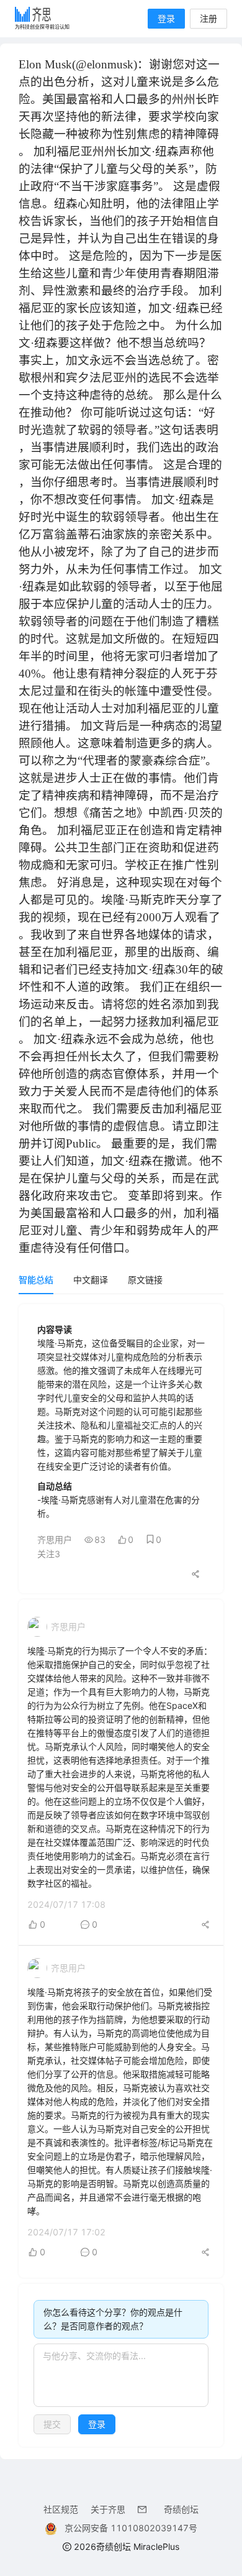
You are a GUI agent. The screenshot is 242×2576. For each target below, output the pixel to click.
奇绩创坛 (181, 2509)
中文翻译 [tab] (91, 1280)
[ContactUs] (145, 2509)
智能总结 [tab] (36, 1280)
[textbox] (121, 2375)
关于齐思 (108, 2509)
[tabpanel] (121, 1875)
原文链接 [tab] (145, 1280)
